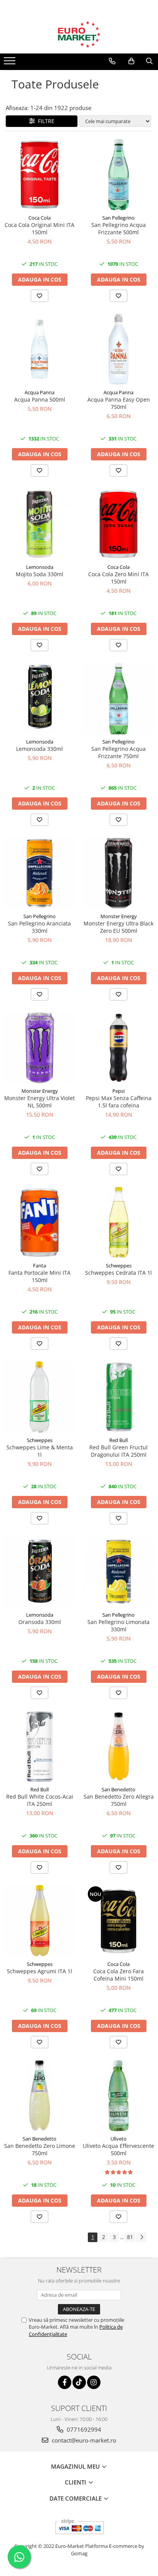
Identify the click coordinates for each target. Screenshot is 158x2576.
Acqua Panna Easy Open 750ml (119, 403)
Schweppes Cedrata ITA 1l (118, 1273)
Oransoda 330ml (40, 1622)
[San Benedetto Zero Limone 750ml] (39, 2096)
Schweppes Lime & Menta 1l (40, 1451)
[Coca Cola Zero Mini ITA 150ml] (118, 524)
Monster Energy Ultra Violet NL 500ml (39, 1102)
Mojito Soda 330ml (39, 574)
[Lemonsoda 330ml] (39, 699)
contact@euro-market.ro (83, 2440)
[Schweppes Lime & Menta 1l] (39, 1397)
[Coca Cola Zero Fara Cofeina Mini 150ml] (118, 1921)
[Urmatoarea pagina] (142, 2237)
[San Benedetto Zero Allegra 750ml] (118, 1746)
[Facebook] (65, 2382)
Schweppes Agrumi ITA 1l (39, 1971)
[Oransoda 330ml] (39, 1572)
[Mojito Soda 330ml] (39, 524)
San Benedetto (118, 1789)
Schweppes (119, 1265)
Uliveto (118, 2139)
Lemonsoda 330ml (39, 749)
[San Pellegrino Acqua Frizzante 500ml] (118, 175)
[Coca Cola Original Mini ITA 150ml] (39, 175)
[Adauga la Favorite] (39, 296)
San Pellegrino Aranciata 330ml (39, 927)
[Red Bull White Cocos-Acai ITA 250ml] (39, 1746)
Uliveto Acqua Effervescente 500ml (118, 2149)
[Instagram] (94, 2382)
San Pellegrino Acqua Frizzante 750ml (118, 752)
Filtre (45, 121)
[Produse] (11, 63)
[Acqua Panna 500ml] (39, 349)
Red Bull (118, 1440)
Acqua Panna (39, 392)
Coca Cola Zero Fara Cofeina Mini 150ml (118, 1975)
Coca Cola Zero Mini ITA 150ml (118, 578)
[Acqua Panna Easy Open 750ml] (118, 349)
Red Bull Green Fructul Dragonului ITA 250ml (118, 1451)
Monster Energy (119, 916)
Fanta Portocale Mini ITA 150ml (39, 1276)
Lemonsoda (40, 567)
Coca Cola (39, 218)
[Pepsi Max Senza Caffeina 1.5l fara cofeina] (118, 1048)
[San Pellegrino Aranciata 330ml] (39, 873)
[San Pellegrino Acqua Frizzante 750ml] (118, 699)
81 (130, 2237)
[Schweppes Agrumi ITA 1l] (39, 1921)
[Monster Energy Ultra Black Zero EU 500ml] (118, 873)
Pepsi (118, 1091)
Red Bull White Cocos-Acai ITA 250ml (40, 1800)
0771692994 (83, 2429)
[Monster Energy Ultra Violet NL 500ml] (39, 1048)
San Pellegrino (118, 218)
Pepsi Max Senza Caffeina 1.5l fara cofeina (119, 1102)
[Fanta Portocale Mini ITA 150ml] (39, 1222)
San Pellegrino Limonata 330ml (118, 1626)
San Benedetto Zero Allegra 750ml (119, 1800)
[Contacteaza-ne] (112, 61)
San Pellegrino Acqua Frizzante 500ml (118, 228)
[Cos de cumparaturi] (131, 61)
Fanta (39, 1265)
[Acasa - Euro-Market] (79, 34)
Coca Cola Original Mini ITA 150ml (39, 228)
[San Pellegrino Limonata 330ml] (118, 1572)
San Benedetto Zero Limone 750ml (40, 2149)
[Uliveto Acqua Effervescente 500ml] (118, 2096)
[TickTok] (79, 2382)
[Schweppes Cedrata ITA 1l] (118, 1222)
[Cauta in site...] (149, 61)
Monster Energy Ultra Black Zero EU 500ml (118, 927)
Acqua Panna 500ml (40, 399)
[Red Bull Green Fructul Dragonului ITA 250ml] (118, 1397)
